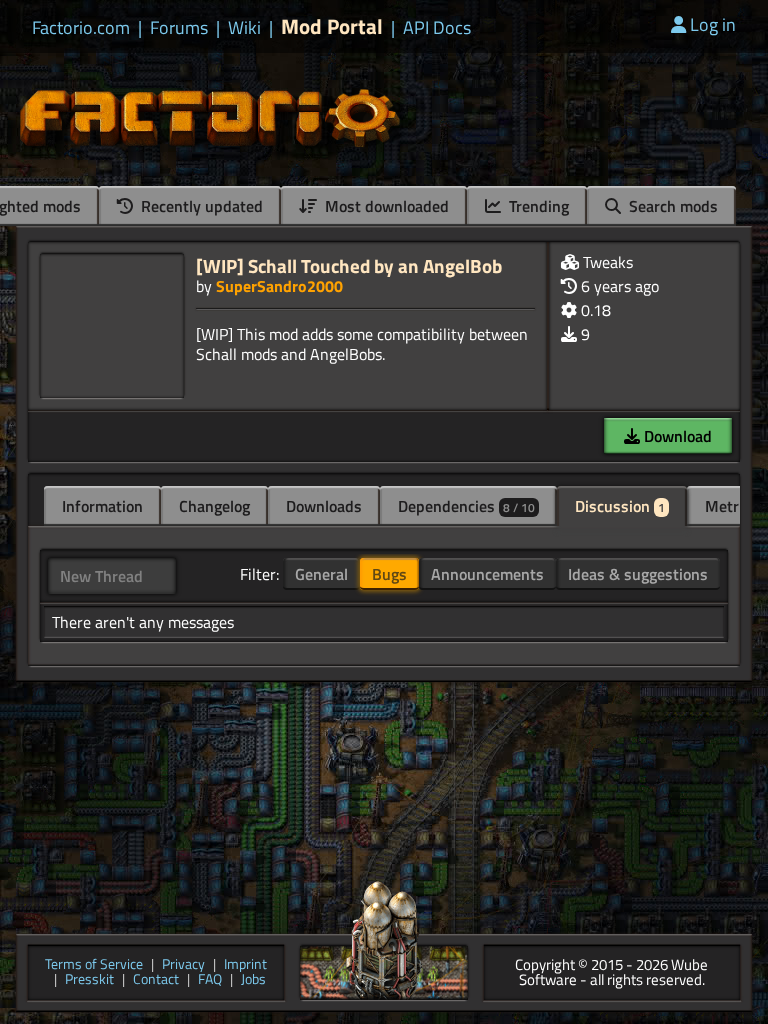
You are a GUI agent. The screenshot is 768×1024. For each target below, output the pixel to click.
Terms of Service (94, 965)
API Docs (437, 28)
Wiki (244, 28)
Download (676, 436)
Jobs (253, 980)
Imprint (245, 965)
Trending (537, 206)
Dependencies (466, 506)
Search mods (671, 206)
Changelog (214, 506)
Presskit (89, 980)
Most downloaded (385, 206)
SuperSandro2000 (279, 286)
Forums (179, 28)
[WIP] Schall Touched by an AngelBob (349, 265)
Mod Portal (332, 26)
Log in (713, 24)
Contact (156, 980)
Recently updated (200, 206)
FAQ (210, 980)
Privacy (183, 965)
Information (102, 506)
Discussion (620, 506)
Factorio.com (81, 28)
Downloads (324, 506)
